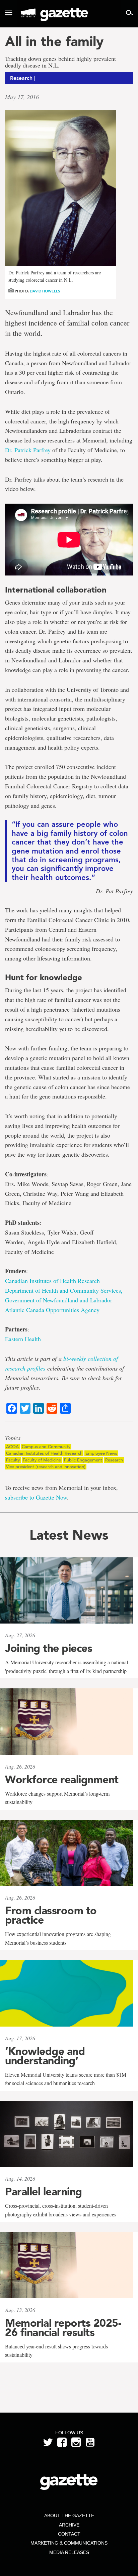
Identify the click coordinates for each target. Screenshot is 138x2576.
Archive (69, 2525)
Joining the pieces (49, 1648)
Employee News (101, 1453)
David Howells (45, 291)
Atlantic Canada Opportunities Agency (52, 1310)
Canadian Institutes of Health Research (52, 1281)
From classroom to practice (51, 1915)
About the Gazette (69, 2516)
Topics (13, 1438)
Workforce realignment (62, 1780)
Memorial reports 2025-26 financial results (63, 2328)
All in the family (54, 41)
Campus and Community (46, 1447)
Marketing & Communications (69, 2543)
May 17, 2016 (22, 97)
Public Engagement (83, 1460)
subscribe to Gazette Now (36, 1497)
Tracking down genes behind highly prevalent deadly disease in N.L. (60, 62)
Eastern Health (23, 1339)
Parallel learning (44, 2192)
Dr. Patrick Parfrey (28, 450)
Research (114, 1460)
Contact (69, 2534)
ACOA (12, 1447)
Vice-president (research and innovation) (46, 1467)
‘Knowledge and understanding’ (45, 2056)
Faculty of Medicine (42, 1460)
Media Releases (69, 2552)
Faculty (13, 1460)
